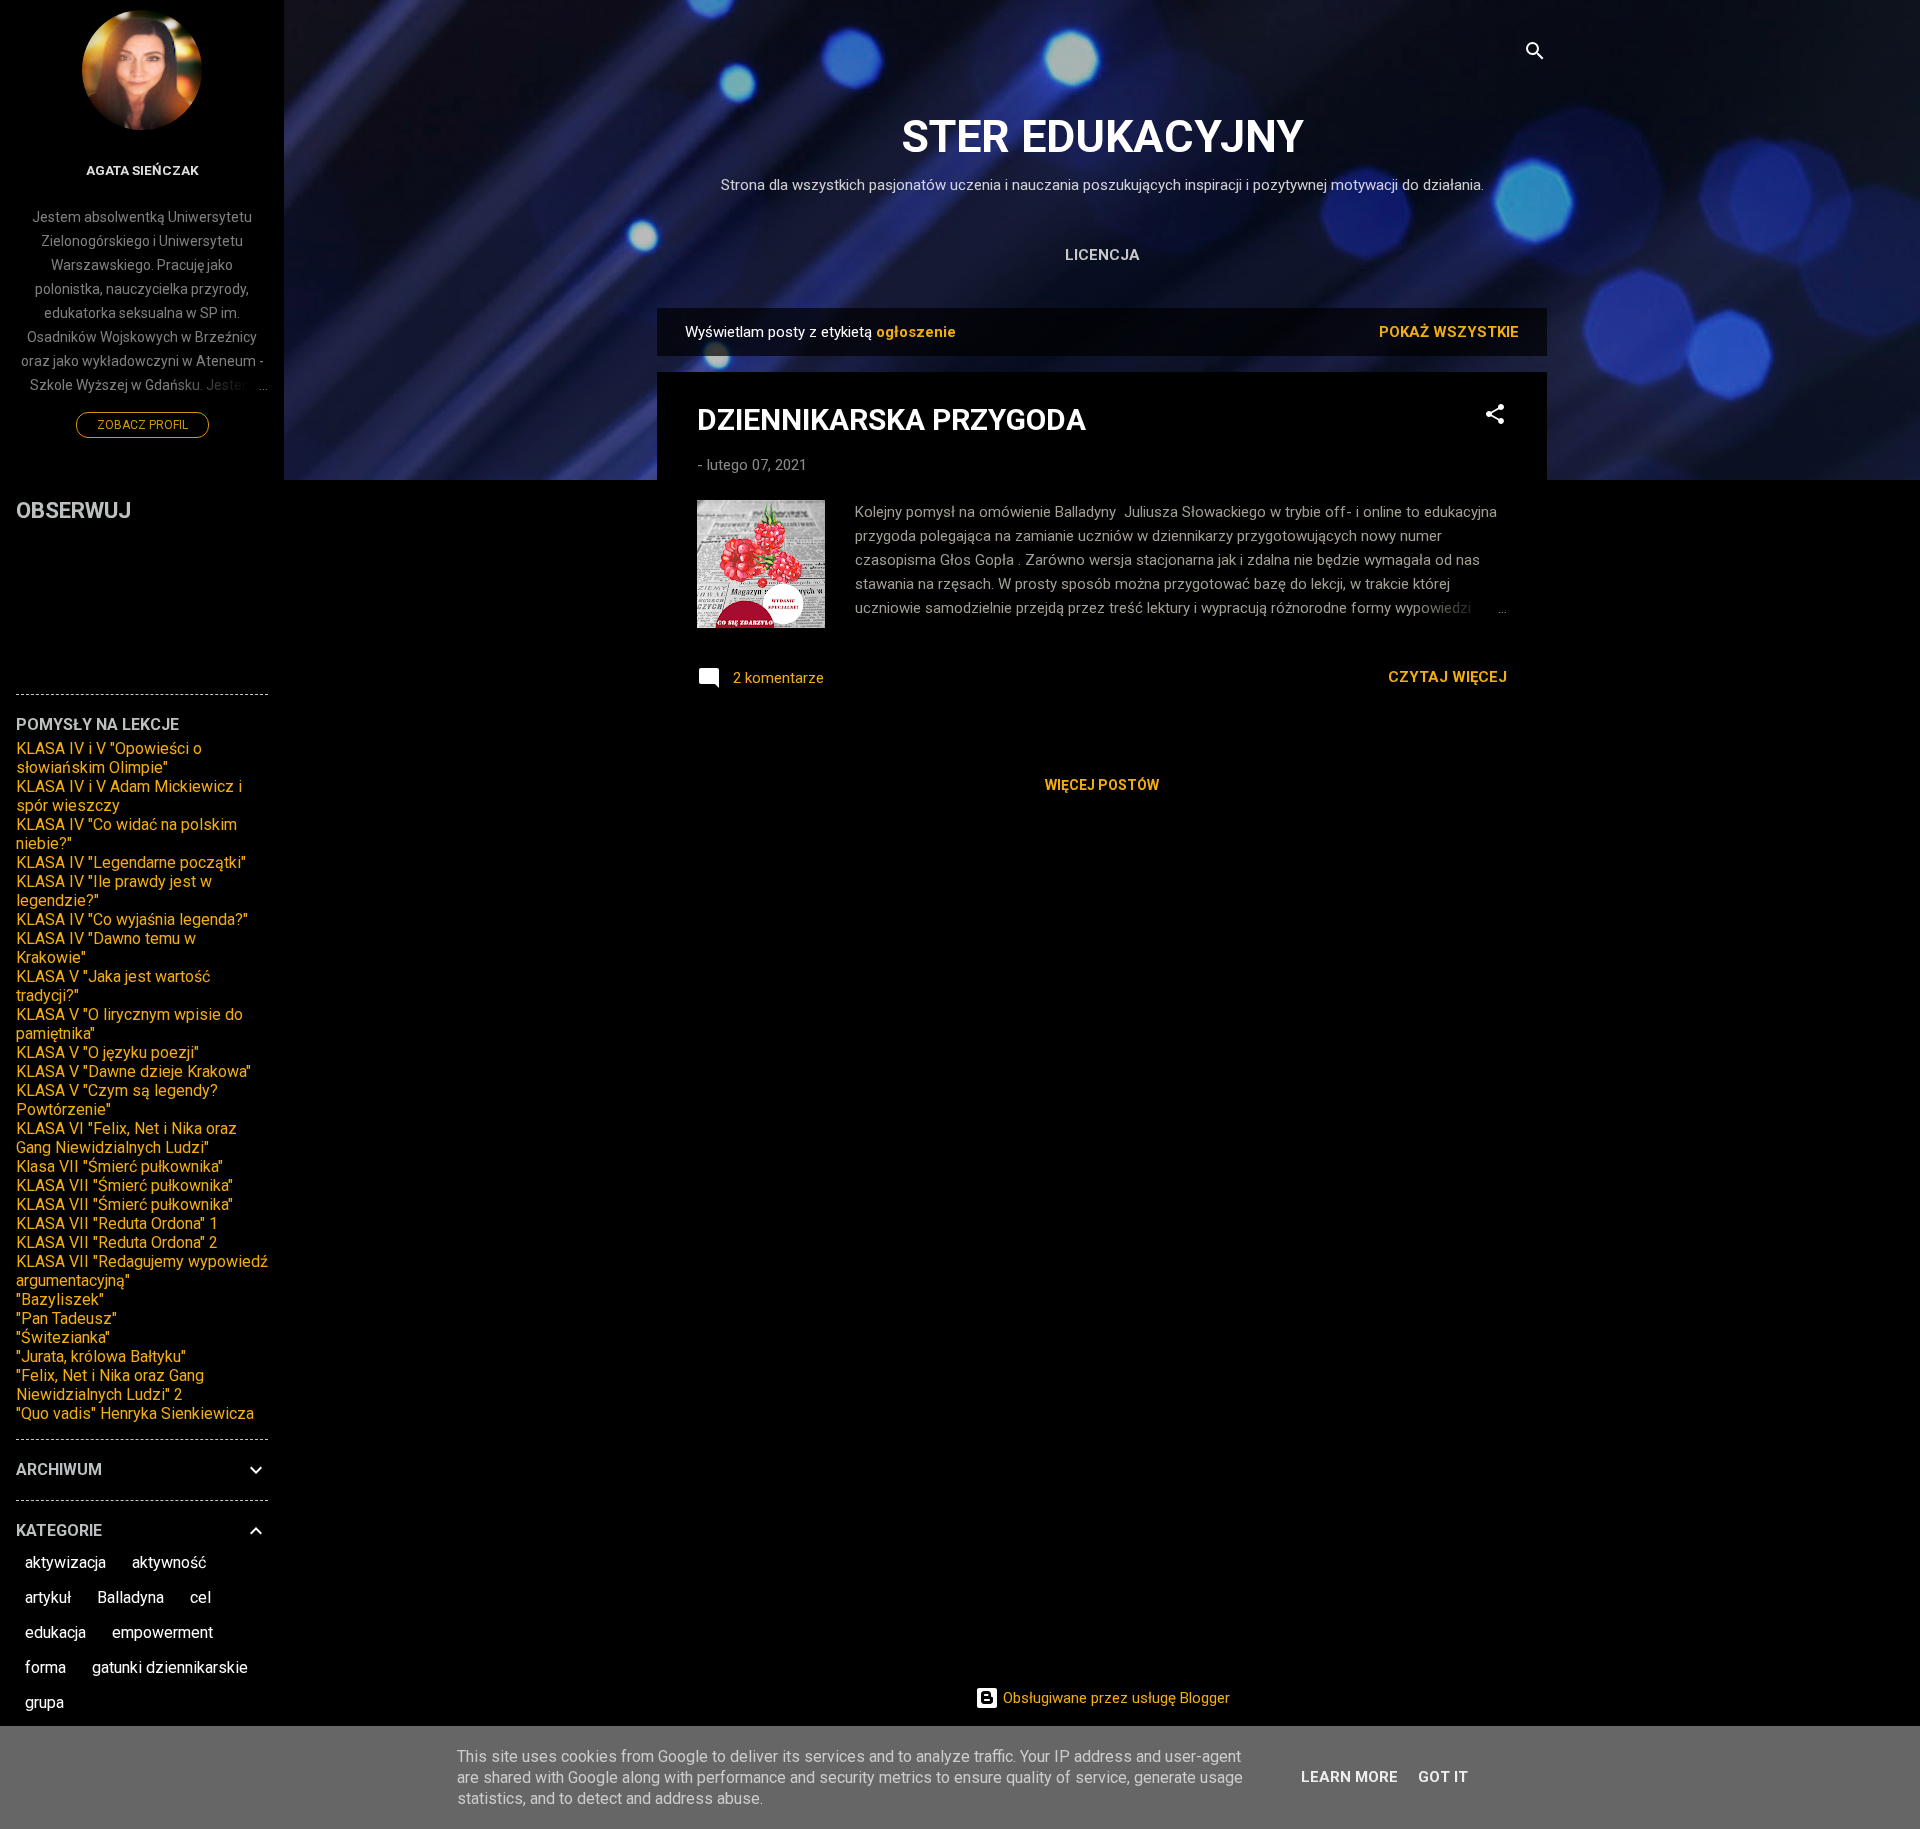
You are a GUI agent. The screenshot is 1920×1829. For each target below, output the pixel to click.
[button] (1495, 417)
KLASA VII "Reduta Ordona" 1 (117, 1223)
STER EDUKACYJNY (1102, 136)
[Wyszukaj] (1535, 54)
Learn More (1349, 1777)
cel (200, 1597)
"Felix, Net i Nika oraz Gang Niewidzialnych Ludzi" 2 (110, 1385)
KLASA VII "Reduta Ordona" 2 (117, 1242)
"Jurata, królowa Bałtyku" (101, 1356)
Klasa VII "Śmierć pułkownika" (119, 1166)
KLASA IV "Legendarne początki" (131, 862)
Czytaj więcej (1447, 677)
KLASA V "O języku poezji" (107, 1052)
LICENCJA (1102, 255)
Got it (1443, 1777)
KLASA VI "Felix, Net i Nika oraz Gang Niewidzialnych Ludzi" (126, 1138)
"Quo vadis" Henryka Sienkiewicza (135, 1413)
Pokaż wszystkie (1449, 332)
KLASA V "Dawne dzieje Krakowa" (133, 1071)
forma (45, 1667)
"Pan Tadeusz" (66, 1318)
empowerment (162, 1632)
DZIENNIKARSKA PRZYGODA (891, 419)
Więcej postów (1102, 785)
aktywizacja (65, 1562)
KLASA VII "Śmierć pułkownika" (124, 1185)
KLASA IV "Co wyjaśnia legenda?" (132, 919)
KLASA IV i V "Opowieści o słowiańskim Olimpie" (109, 758)
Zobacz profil (142, 425)
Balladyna (130, 1597)
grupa (44, 1702)
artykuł (48, 1597)
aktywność (169, 1562)
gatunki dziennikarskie (170, 1667)
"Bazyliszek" (60, 1299)
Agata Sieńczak (142, 170)
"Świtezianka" (63, 1337)
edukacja (55, 1632)
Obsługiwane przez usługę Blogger (1114, 1698)
